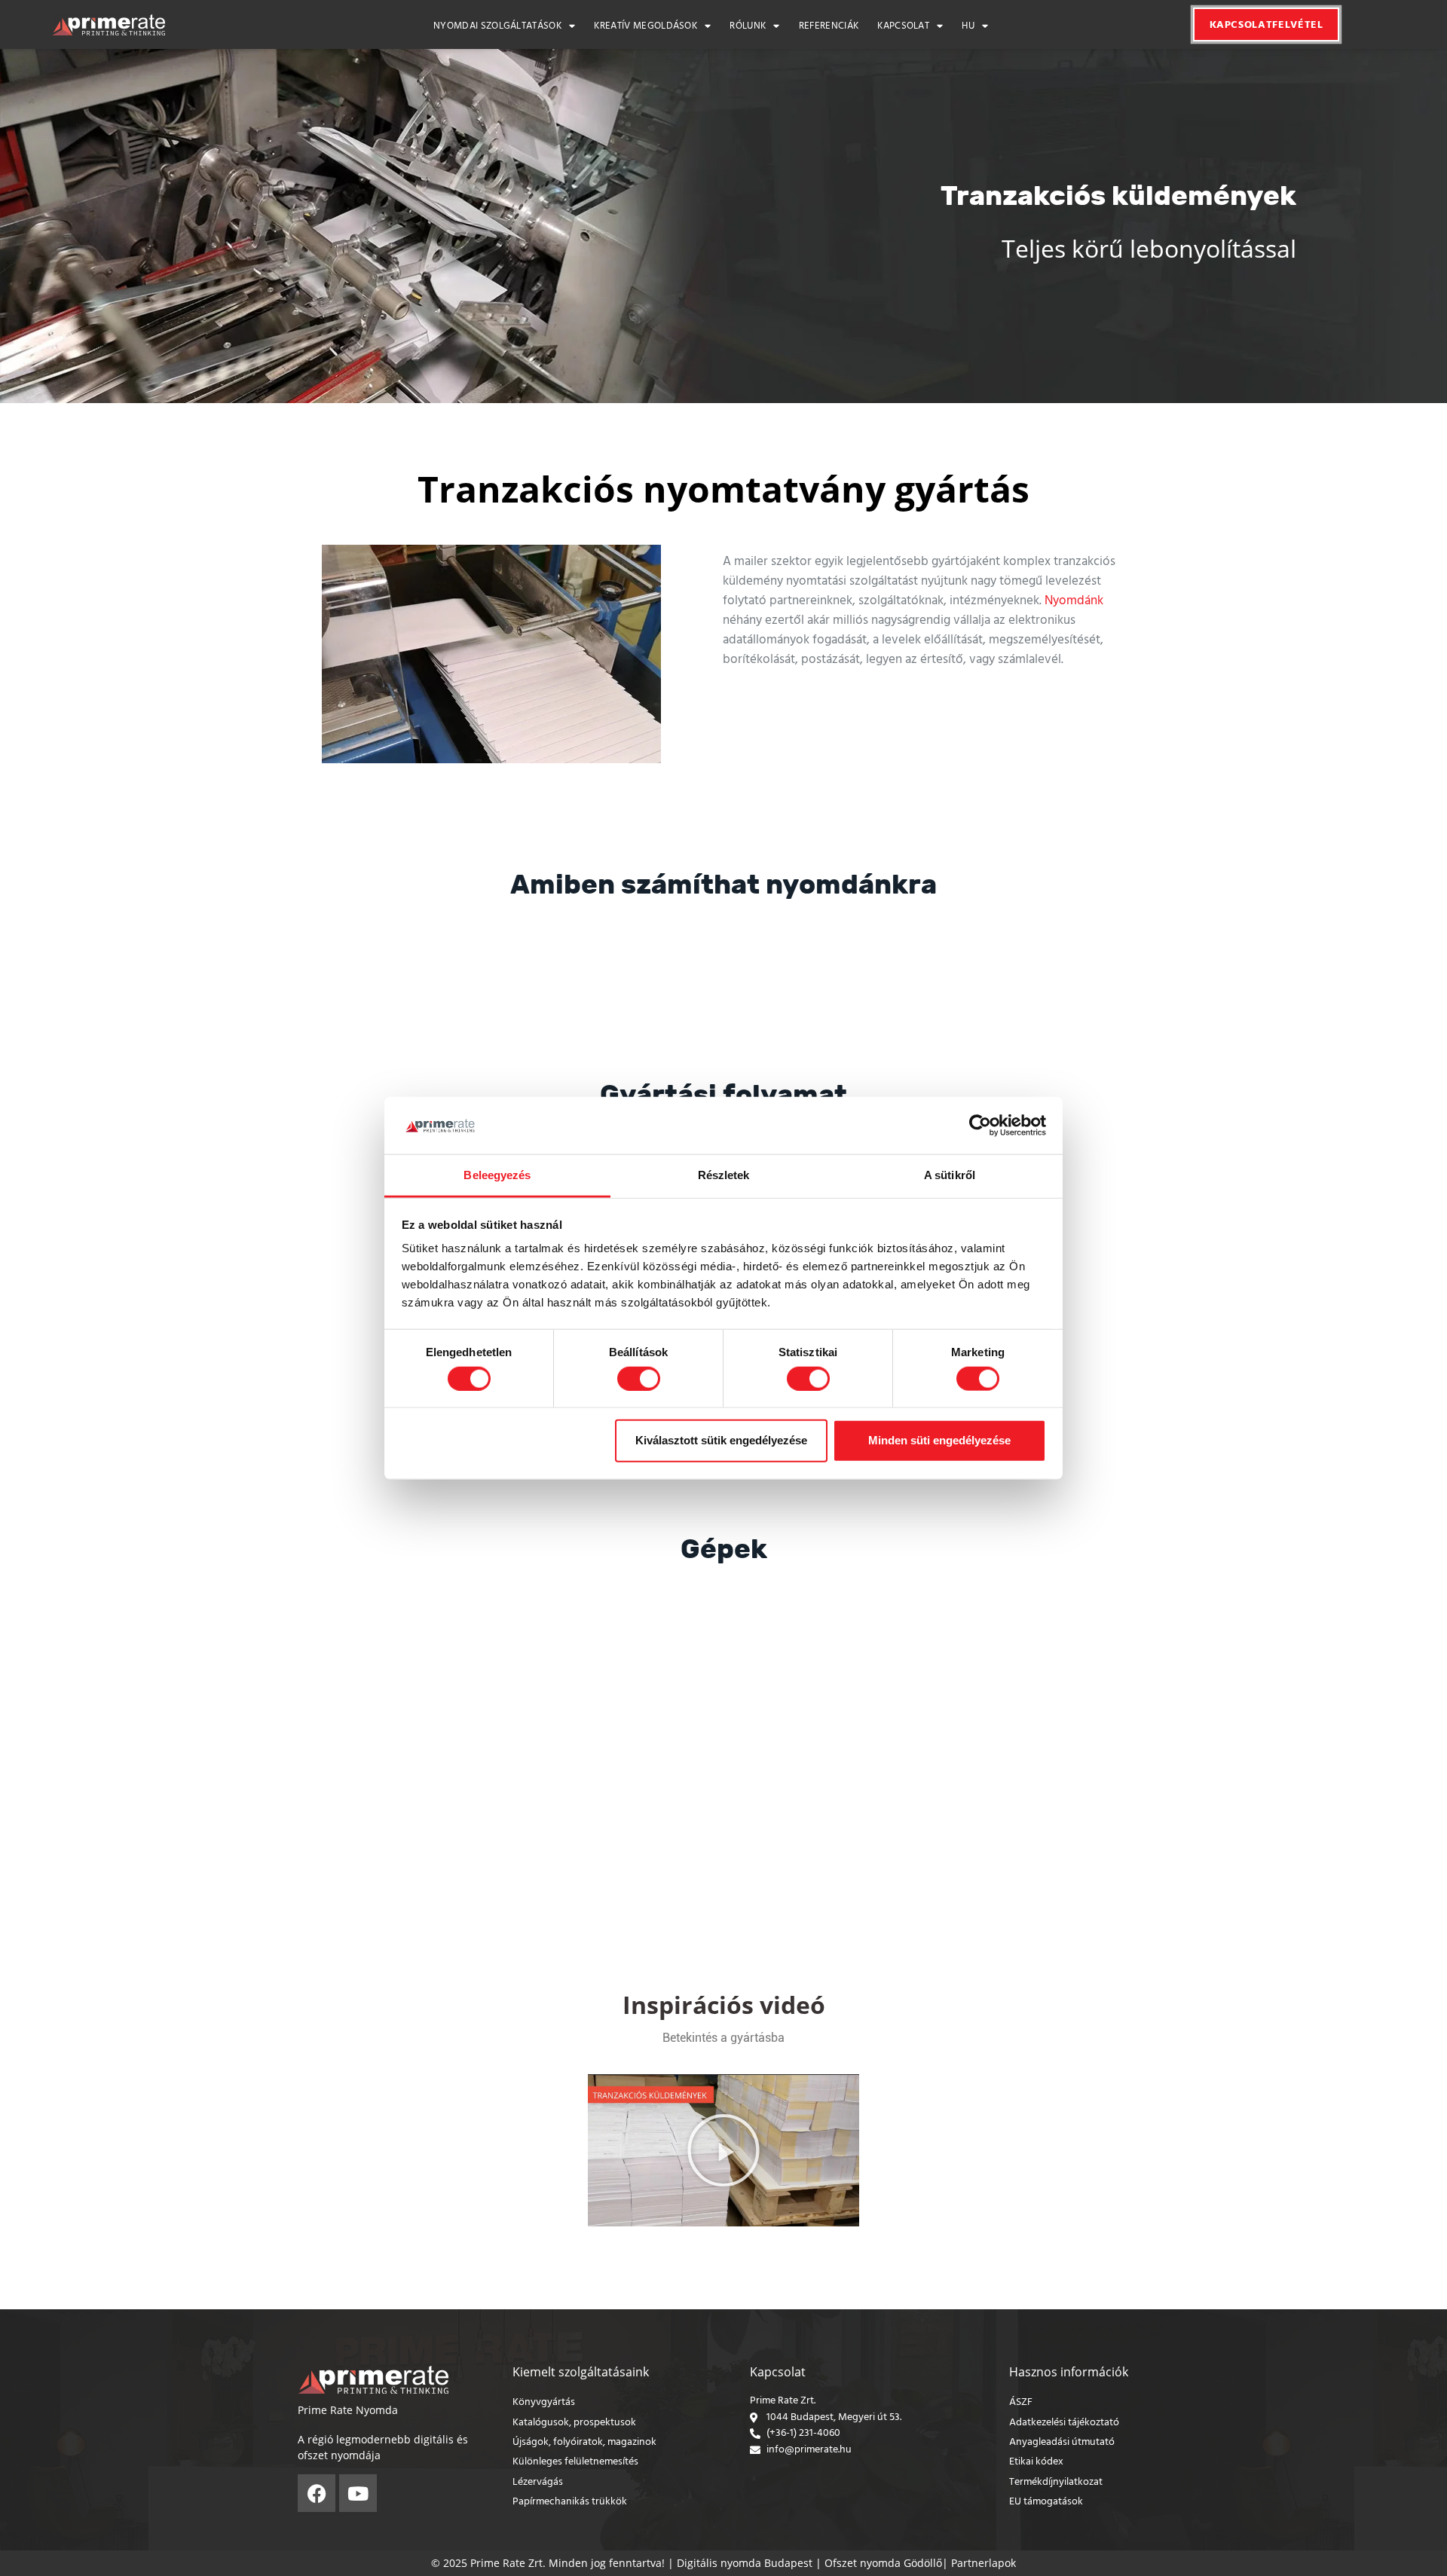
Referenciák (829, 27)
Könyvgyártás (544, 2402)
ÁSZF (1021, 2402)
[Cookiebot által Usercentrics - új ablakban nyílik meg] (980, 1126)
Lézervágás (538, 2482)
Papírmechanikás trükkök (570, 2502)
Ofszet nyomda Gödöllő (883, 2563)
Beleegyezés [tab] (497, 1175)
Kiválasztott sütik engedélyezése (721, 1440)
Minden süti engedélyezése (939, 1440)
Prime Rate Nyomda (348, 2410)
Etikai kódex (1036, 2462)
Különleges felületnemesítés (575, 2462)
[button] (723, 2150)
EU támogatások (1046, 2502)
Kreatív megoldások (645, 27)
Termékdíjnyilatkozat (1056, 2482)
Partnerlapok (984, 2563)
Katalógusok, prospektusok (574, 2423)
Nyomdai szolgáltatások (497, 27)
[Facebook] (317, 2493)
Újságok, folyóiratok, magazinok (584, 2442)
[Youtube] (358, 2493)
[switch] (639, 1378)
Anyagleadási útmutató (1062, 2442)
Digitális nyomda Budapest (745, 2563)
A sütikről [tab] (950, 1175)
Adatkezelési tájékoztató (1064, 2423)
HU (968, 27)
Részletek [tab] (724, 1175)
